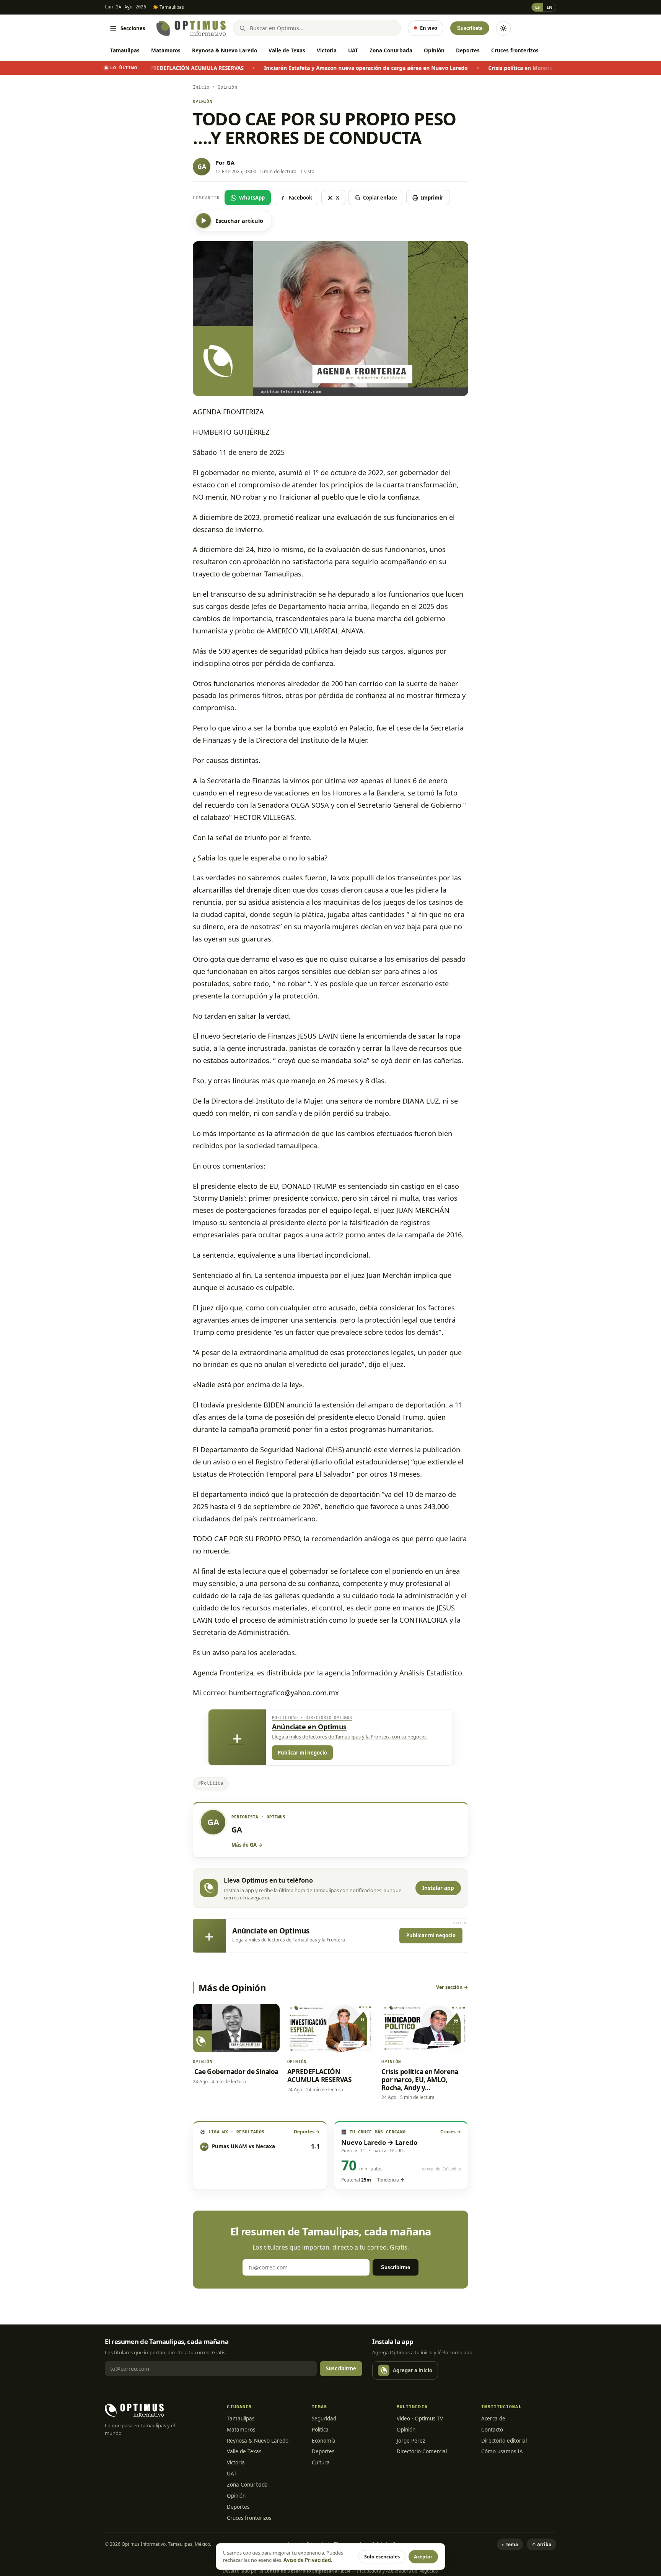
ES (537, 7)
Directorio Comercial (422, 2451)
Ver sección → (452, 1987)
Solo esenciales (382, 2557)
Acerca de (493, 2419)
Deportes (468, 50)
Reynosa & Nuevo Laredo (225, 50)
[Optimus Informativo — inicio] (191, 28)
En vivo (429, 28)
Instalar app (438, 1888)
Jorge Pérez (411, 2441)
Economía (324, 2441)
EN (549, 7)
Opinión (434, 50)
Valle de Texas (287, 50)
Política (320, 2430)
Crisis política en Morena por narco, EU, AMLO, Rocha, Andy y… (481, 68)
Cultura (321, 2462)
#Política (211, 1783)
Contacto (492, 2430)
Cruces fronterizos (515, 50)
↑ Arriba (541, 2544)
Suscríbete (470, 28)
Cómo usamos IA (502, 2451)
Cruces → (451, 2132)
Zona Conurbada (391, 50)
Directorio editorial (504, 2441)
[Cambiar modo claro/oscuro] (503, 28)
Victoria (327, 50)
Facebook (300, 198)
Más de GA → (247, 1845)
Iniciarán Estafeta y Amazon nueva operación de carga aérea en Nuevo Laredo (277, 68)
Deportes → (307, 2132)
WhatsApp (252, 198)
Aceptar (423, 2557)
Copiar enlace (380, 198)
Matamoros (166, 50)
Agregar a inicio (413, 2370)
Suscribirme (396, 2267)
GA (230, 162)
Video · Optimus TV (420, 2419)
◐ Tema (510, 2544)
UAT (353, 50)
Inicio (201, 87)
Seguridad (324, 2419)
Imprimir (432, 198)
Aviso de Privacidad (307, 2560)
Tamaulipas (125, 50)
